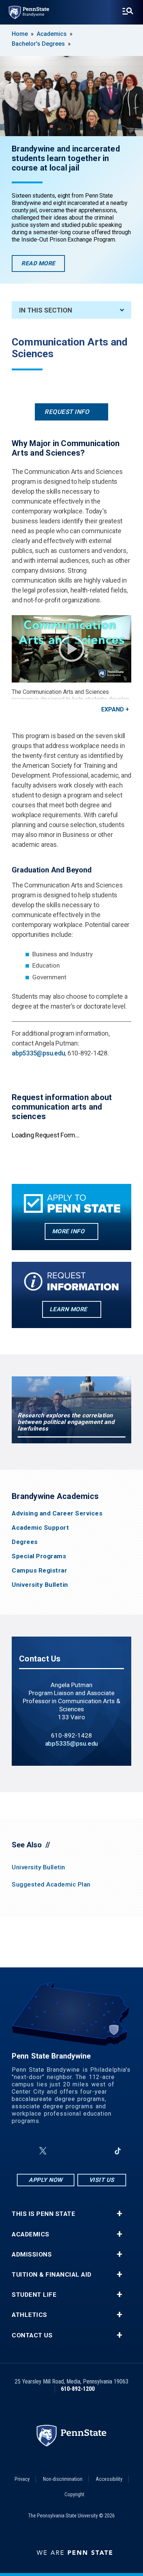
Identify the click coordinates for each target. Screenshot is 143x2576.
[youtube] (80, 2151)
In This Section (46, 310)
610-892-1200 (78, 2389)
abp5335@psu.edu (38, 1053)
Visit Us (102, 2180)
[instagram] (60, 2151)
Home (20, 34)
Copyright (74, 2494)
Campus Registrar (39, 1571)
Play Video (71, 649)
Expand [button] (113, 709)
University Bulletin (40, 1585)
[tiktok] (118, 2151)
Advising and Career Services (57, 1513)
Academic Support (40, 1528)
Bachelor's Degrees (38, 44)
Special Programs (39, 1556)
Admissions (32, 2255)
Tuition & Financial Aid (52, 2275)
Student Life (34, 2295)
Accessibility (109, 2479)
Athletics (30, 2315)
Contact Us (32, 2335)
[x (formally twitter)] (43, 2151)
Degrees (25, 1542)
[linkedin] (99, 2151)
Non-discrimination (63, 2479)
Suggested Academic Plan (51, 1884)
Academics (52, 34)
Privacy (22, 2479)
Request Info (67, 412)
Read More (43, 266)
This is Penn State (43, 2214)
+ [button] (119, 2214)
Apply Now (46, 2180)
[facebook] (25, 2151)
